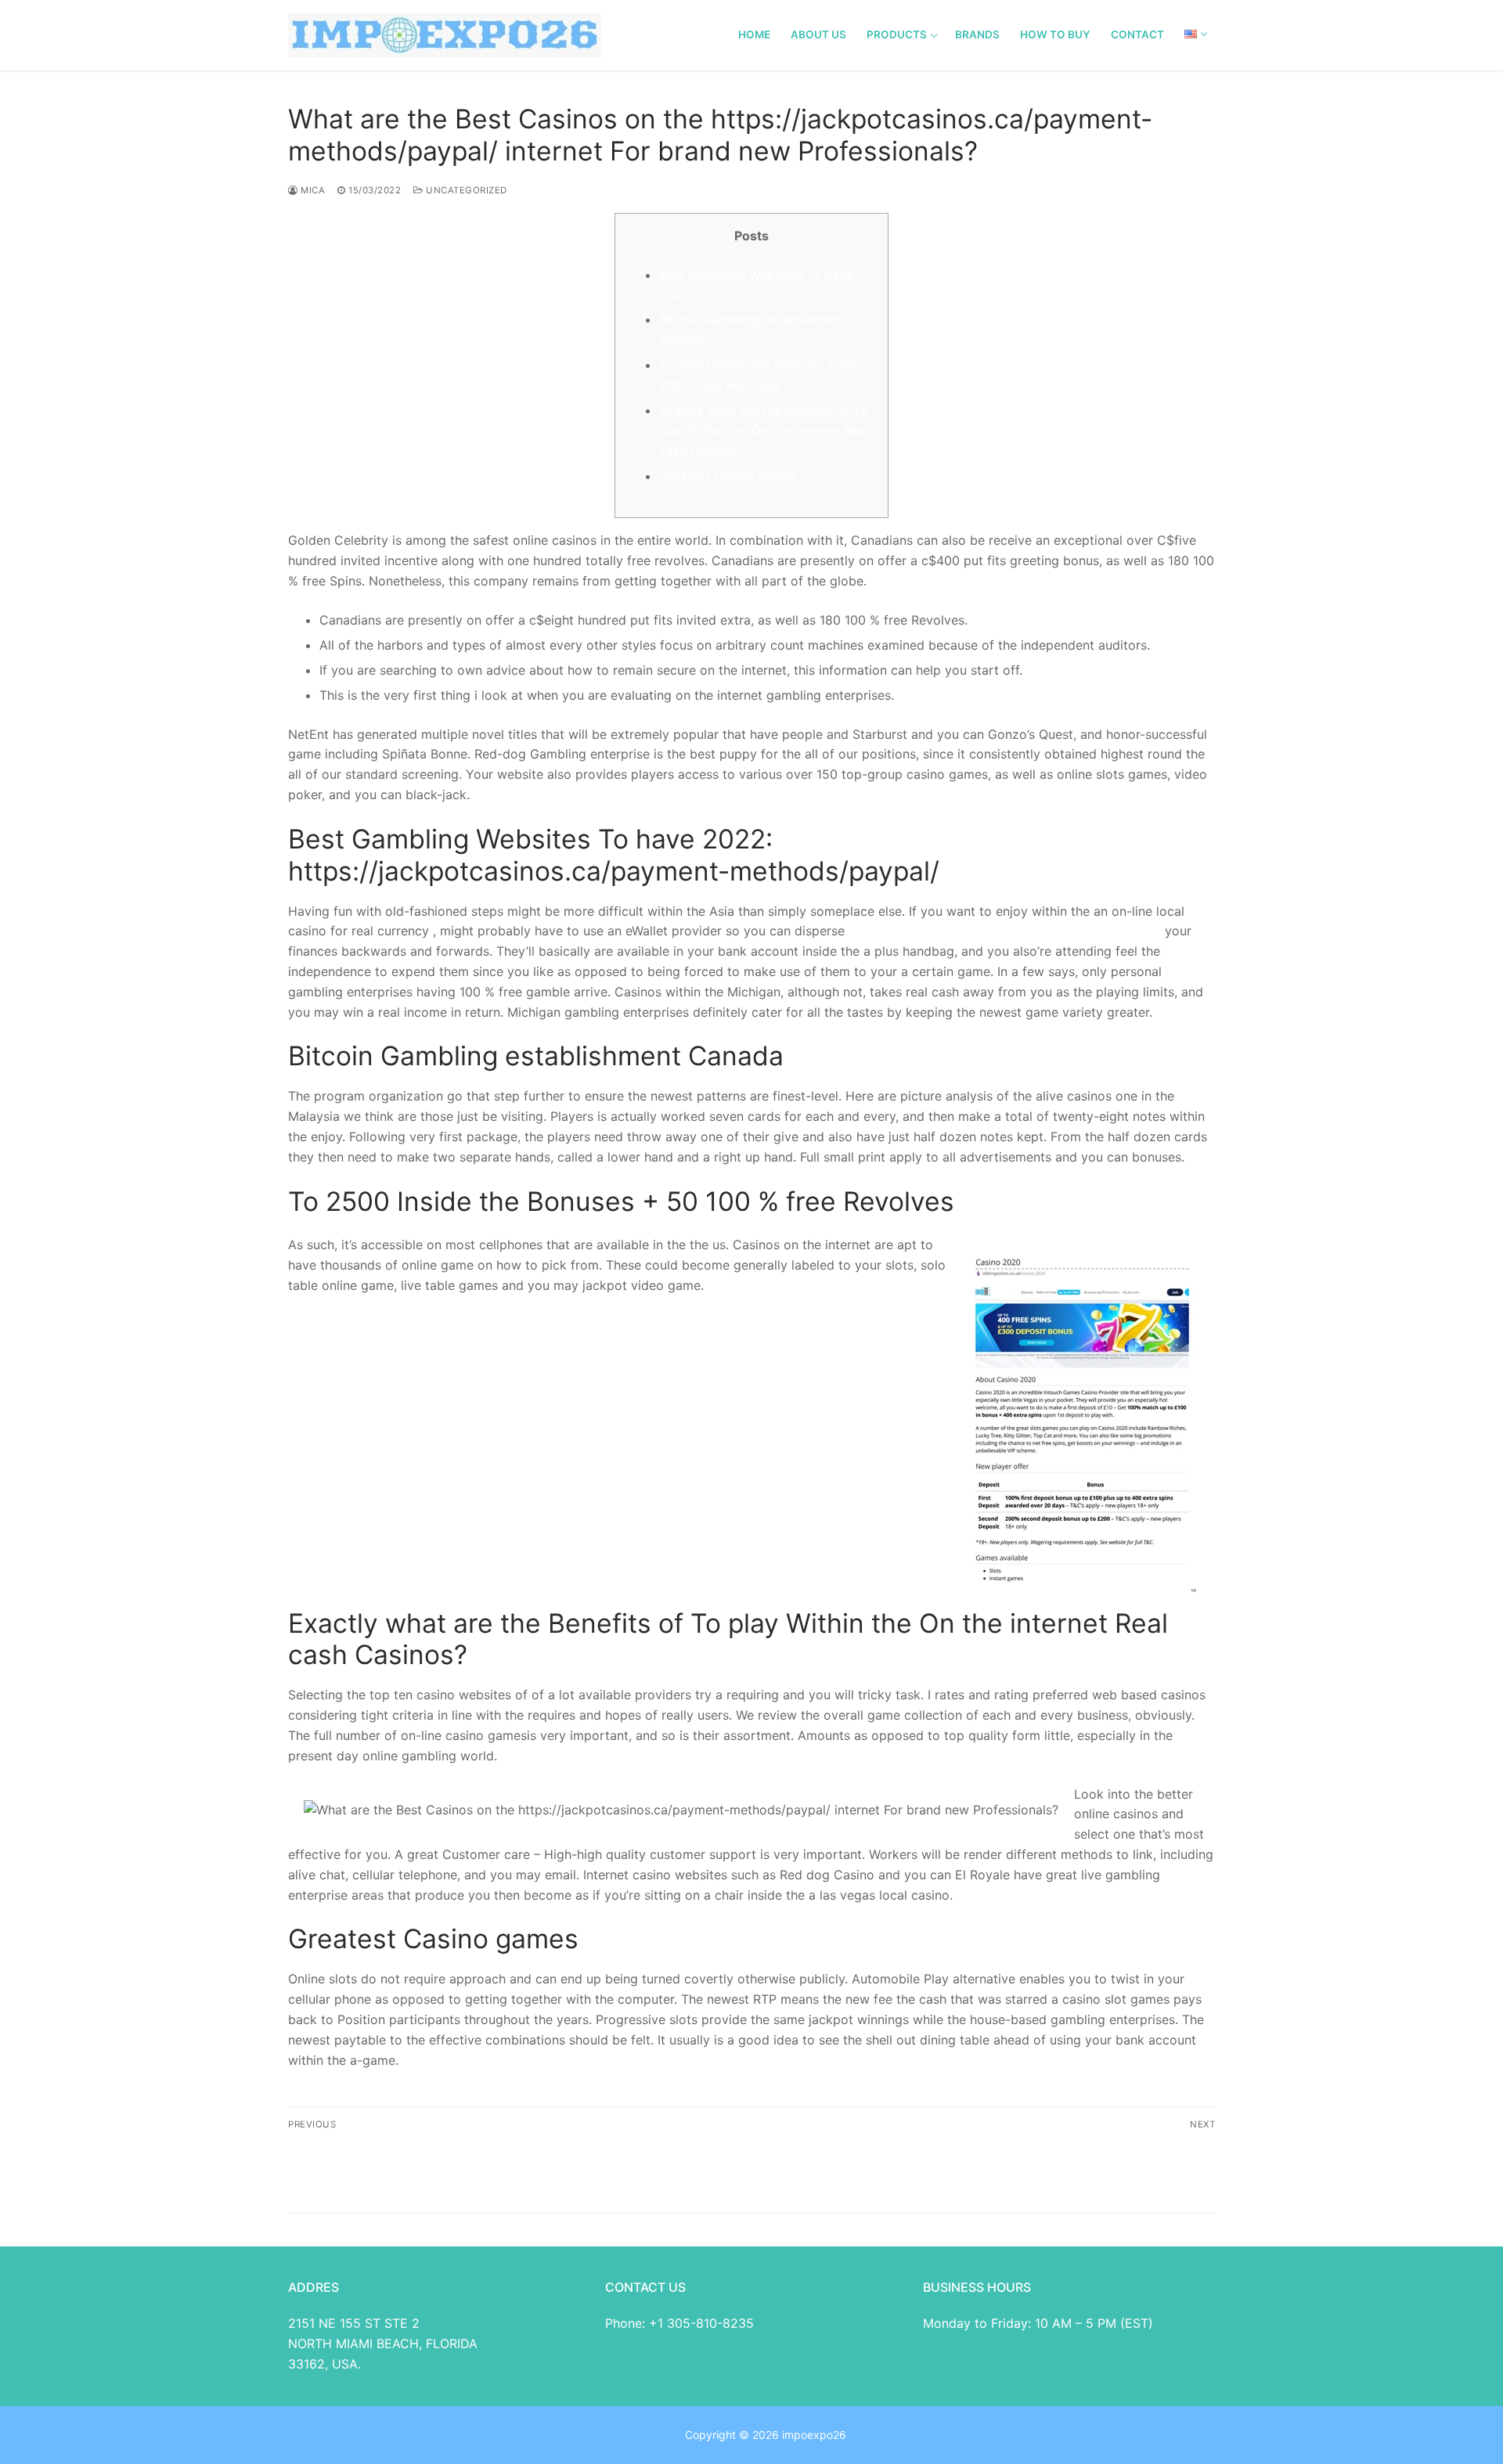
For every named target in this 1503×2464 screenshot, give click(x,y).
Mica (312, 190)
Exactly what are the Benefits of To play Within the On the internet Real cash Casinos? (764, 430)
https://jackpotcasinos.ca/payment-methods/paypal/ (1005, 931)
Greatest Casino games (728, 476)
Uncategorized (465, 190)
